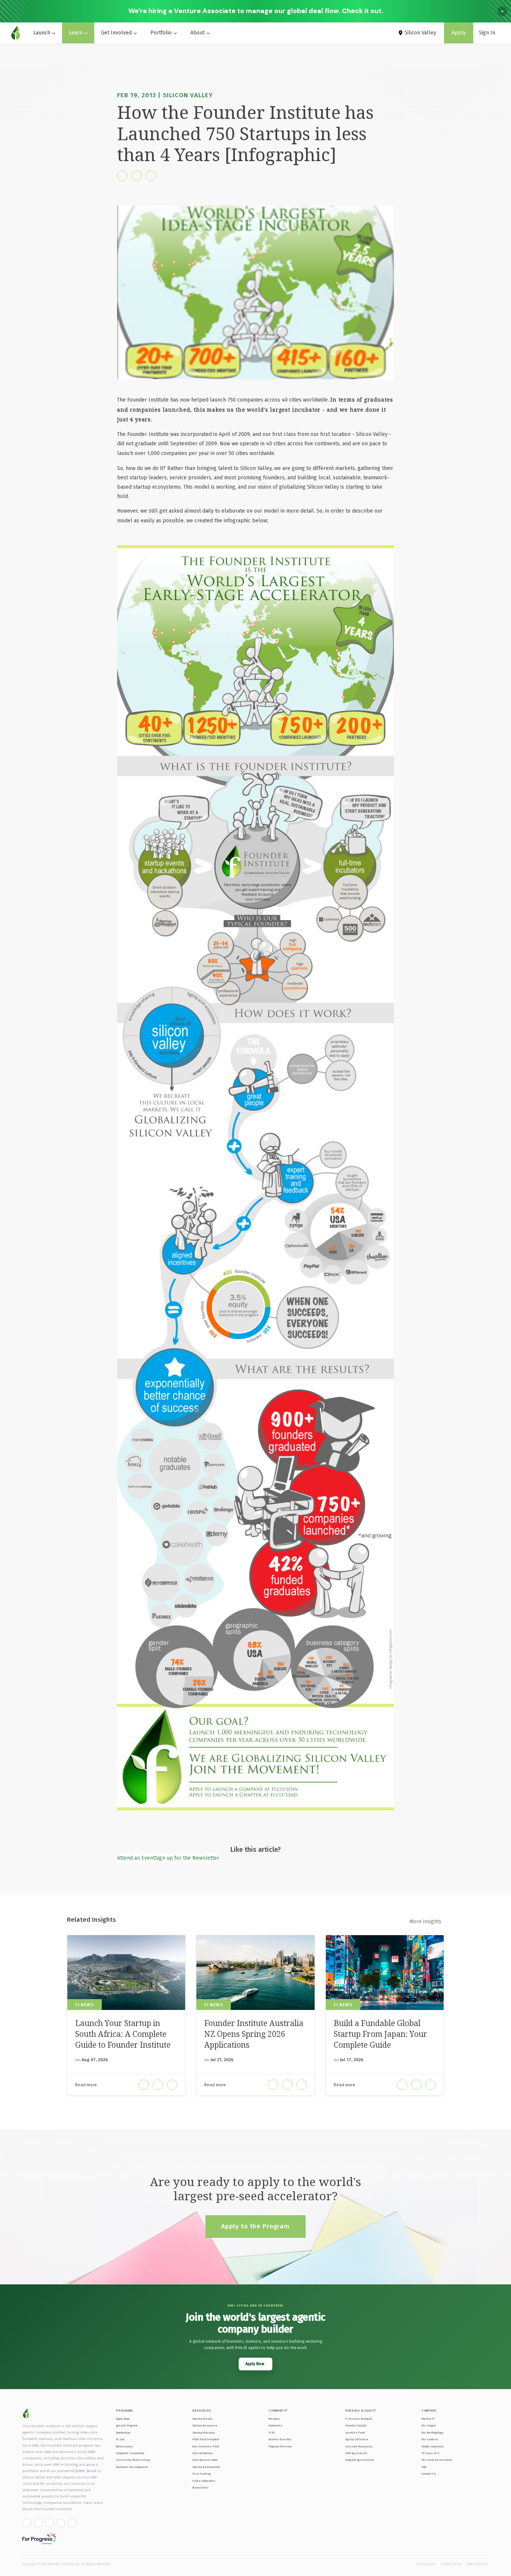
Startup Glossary (204, 2433)
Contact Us (429, 2474)
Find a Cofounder (204, 2481)
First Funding (202, 2474)
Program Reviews (280, 2446)
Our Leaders (430, 2439)
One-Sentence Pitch (206, 2446)
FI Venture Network (359, 2419)
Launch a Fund (355, 2433)
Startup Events (202, 2419)
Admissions (124, 2446)
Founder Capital (356, 2426)
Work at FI (428, 2419)
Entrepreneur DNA (205, 2460)
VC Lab (120, 2439)
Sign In (487, 33)
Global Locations (433, 2446)
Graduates (276, 2426)
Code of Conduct (478, 2564)
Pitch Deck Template (206, 2439)
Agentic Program (127, 2426)
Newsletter (200, 2488)
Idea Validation (203, 2453)
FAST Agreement (356, 2453)
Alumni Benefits (280, 2439)
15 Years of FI (431, 2453)
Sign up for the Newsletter (187, 1858)
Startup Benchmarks (206, 2467)
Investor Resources (359, 2446)
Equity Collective (357, 2439)
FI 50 (272, 2433)
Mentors (274, 2419)
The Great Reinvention (437, 2460)
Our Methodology (433, 2433)
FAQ (424, 2467)
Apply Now (123, 2419)
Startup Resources (205, 2426)
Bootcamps (123, 2433)
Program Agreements (360, 2460)
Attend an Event (136, 1858)
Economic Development (132, 2467)
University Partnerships (133, 2460)
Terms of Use (426, 2564)
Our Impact (429, 2426)
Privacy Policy (451, 2564)
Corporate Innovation (130, 2453)
